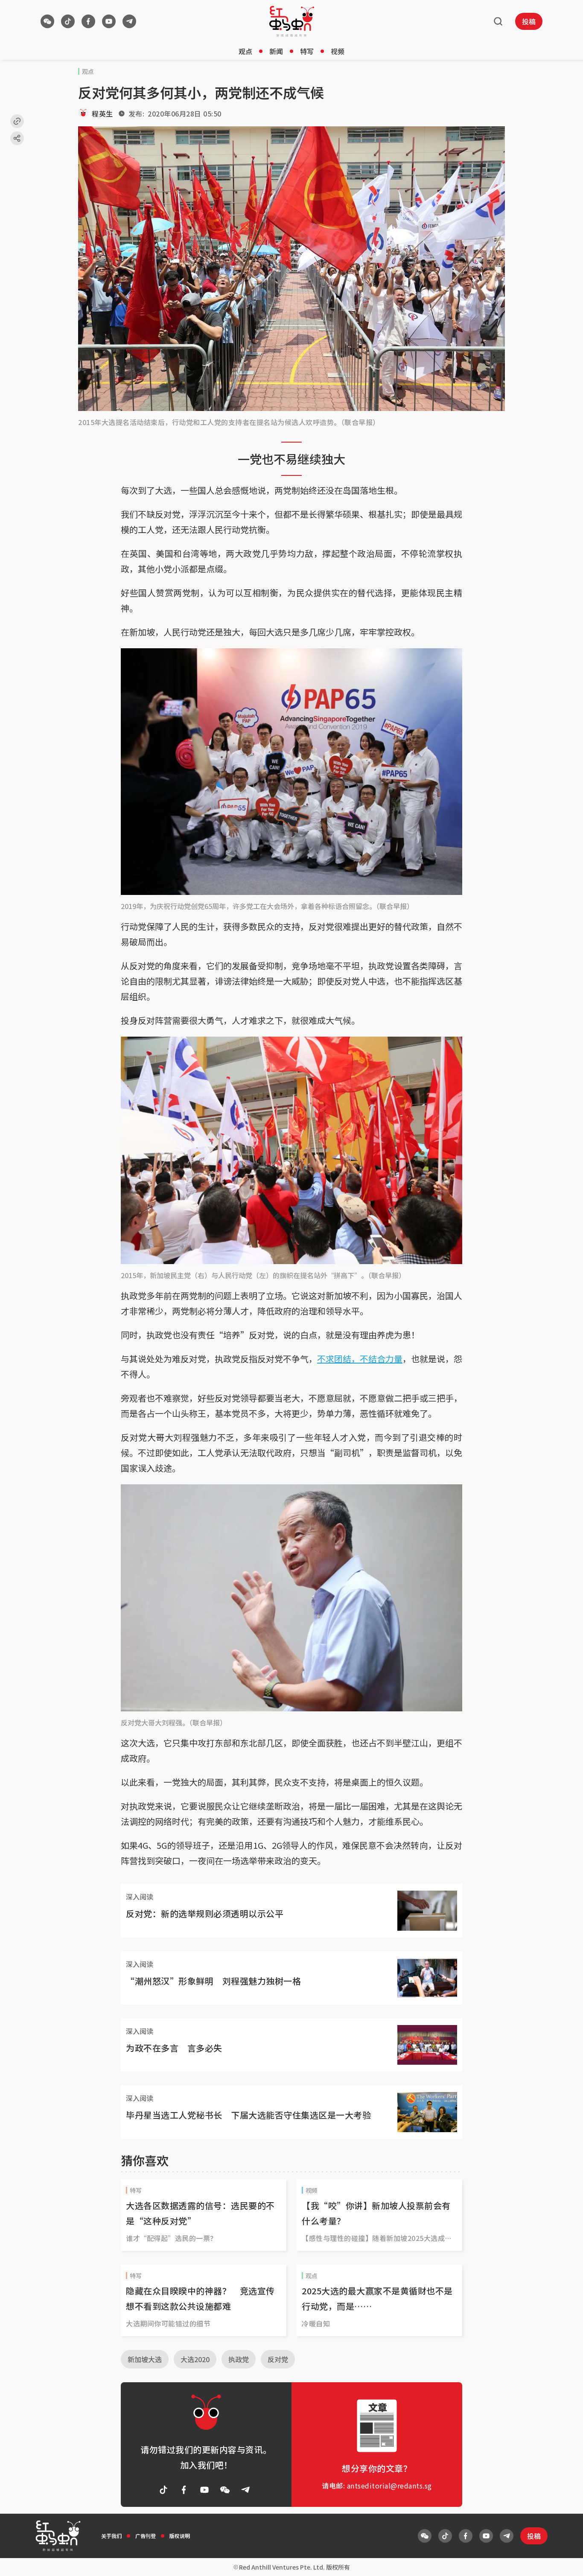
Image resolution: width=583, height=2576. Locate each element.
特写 (307, 51)
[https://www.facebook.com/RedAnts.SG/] (88, 21)
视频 (338, 51)
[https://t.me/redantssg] (129, 21)
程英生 (102, 114)
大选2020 (195, 2359)
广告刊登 (146, 2536)
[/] (292, 21)
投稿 (529, 21)
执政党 (239, 2359)
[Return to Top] (563, 2561)
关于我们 (111, 2536)
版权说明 (180, 2536)
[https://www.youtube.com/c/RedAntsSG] (109, 21)
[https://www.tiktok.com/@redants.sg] (68, 21)
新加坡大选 (145, 2359)
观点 (245, 51)
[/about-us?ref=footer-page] (47, 21)
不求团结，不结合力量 (360, 1359)
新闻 (276, 51)
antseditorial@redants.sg (389, 2486)
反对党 (278, 2359)
